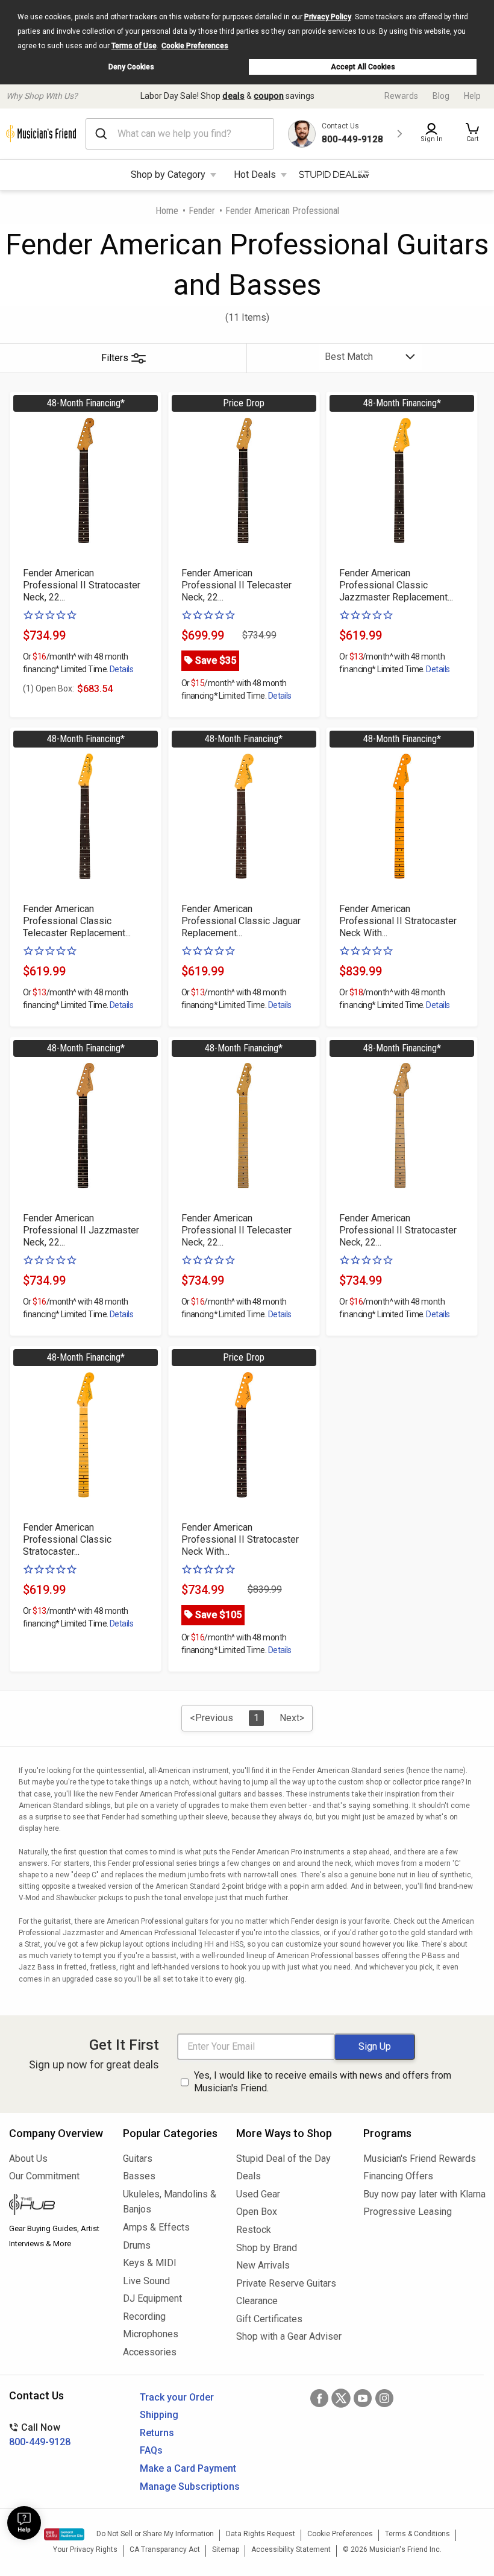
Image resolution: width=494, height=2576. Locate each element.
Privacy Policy (328, 17)
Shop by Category (168, 175)
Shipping (159, 2415)
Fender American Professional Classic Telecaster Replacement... (77, 921)
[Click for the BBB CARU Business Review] (64, 2534)
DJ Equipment (152, 2298)
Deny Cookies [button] (131, 67)
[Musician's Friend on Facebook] (319, 2398)
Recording (144, 2316)
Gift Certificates (269, 2319)
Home (167, 211)
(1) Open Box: (48, 688)
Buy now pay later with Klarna (424, 2194)
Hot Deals (255, 175)
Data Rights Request (261, 2534)
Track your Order (177, 2397)
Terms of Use (134, 46)
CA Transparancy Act (165, 2549)
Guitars (138, 2159)
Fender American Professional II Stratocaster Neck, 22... (82, 585)
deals (233, 96)
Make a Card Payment (188, 2468)
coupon (269, 96)
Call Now (40, 2435)
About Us (28, 2159)
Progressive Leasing (408, 2212)
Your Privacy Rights (85, 2549)
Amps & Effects (156, 2227)
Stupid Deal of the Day (283, 2159)
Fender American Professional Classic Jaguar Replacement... (241, 921)
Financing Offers (398, 2176)
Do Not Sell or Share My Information (155, 2534)
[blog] (57, 2206)
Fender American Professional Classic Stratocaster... (67, 1539)
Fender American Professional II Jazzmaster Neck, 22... (81, 1230)
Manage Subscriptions (190, 2486)
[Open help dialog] (24, 2523)
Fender (202, 211)
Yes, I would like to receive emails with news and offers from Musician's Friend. (323, 2082)
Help (472, 96)
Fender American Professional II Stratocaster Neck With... (398, 921)
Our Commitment (44, 2176)
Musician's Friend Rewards (420, 2159)
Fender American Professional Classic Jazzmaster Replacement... (396, 585)
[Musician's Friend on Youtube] (363, 2398)
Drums (137, 2245)
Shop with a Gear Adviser (289, 2336)
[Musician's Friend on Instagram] (384, 2398)
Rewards (401, 96)
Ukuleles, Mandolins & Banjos (170, 2202)
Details (121, 669)
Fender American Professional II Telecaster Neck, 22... (236, 585)
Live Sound (146, 2281)
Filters (115, 358)
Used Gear (258, 2194)
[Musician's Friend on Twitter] (341, 2398)
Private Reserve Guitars (286, 2283)
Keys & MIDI (150, 2263)
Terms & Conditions (417, 2534)
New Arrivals (263, 2265)
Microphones (151, 2334)
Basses (139, 2176)
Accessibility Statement (291, 2549)
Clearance (257, 2301)
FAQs (151, 2450)
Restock (254, 2230)
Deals (249, 2176)
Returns (157, 2433)
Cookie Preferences (195, 46)
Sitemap (226, 2549)
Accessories (150, 2352)
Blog (441, 96)
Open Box (257, 2212)
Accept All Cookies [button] (363, 67)
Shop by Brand (267, 2248)
